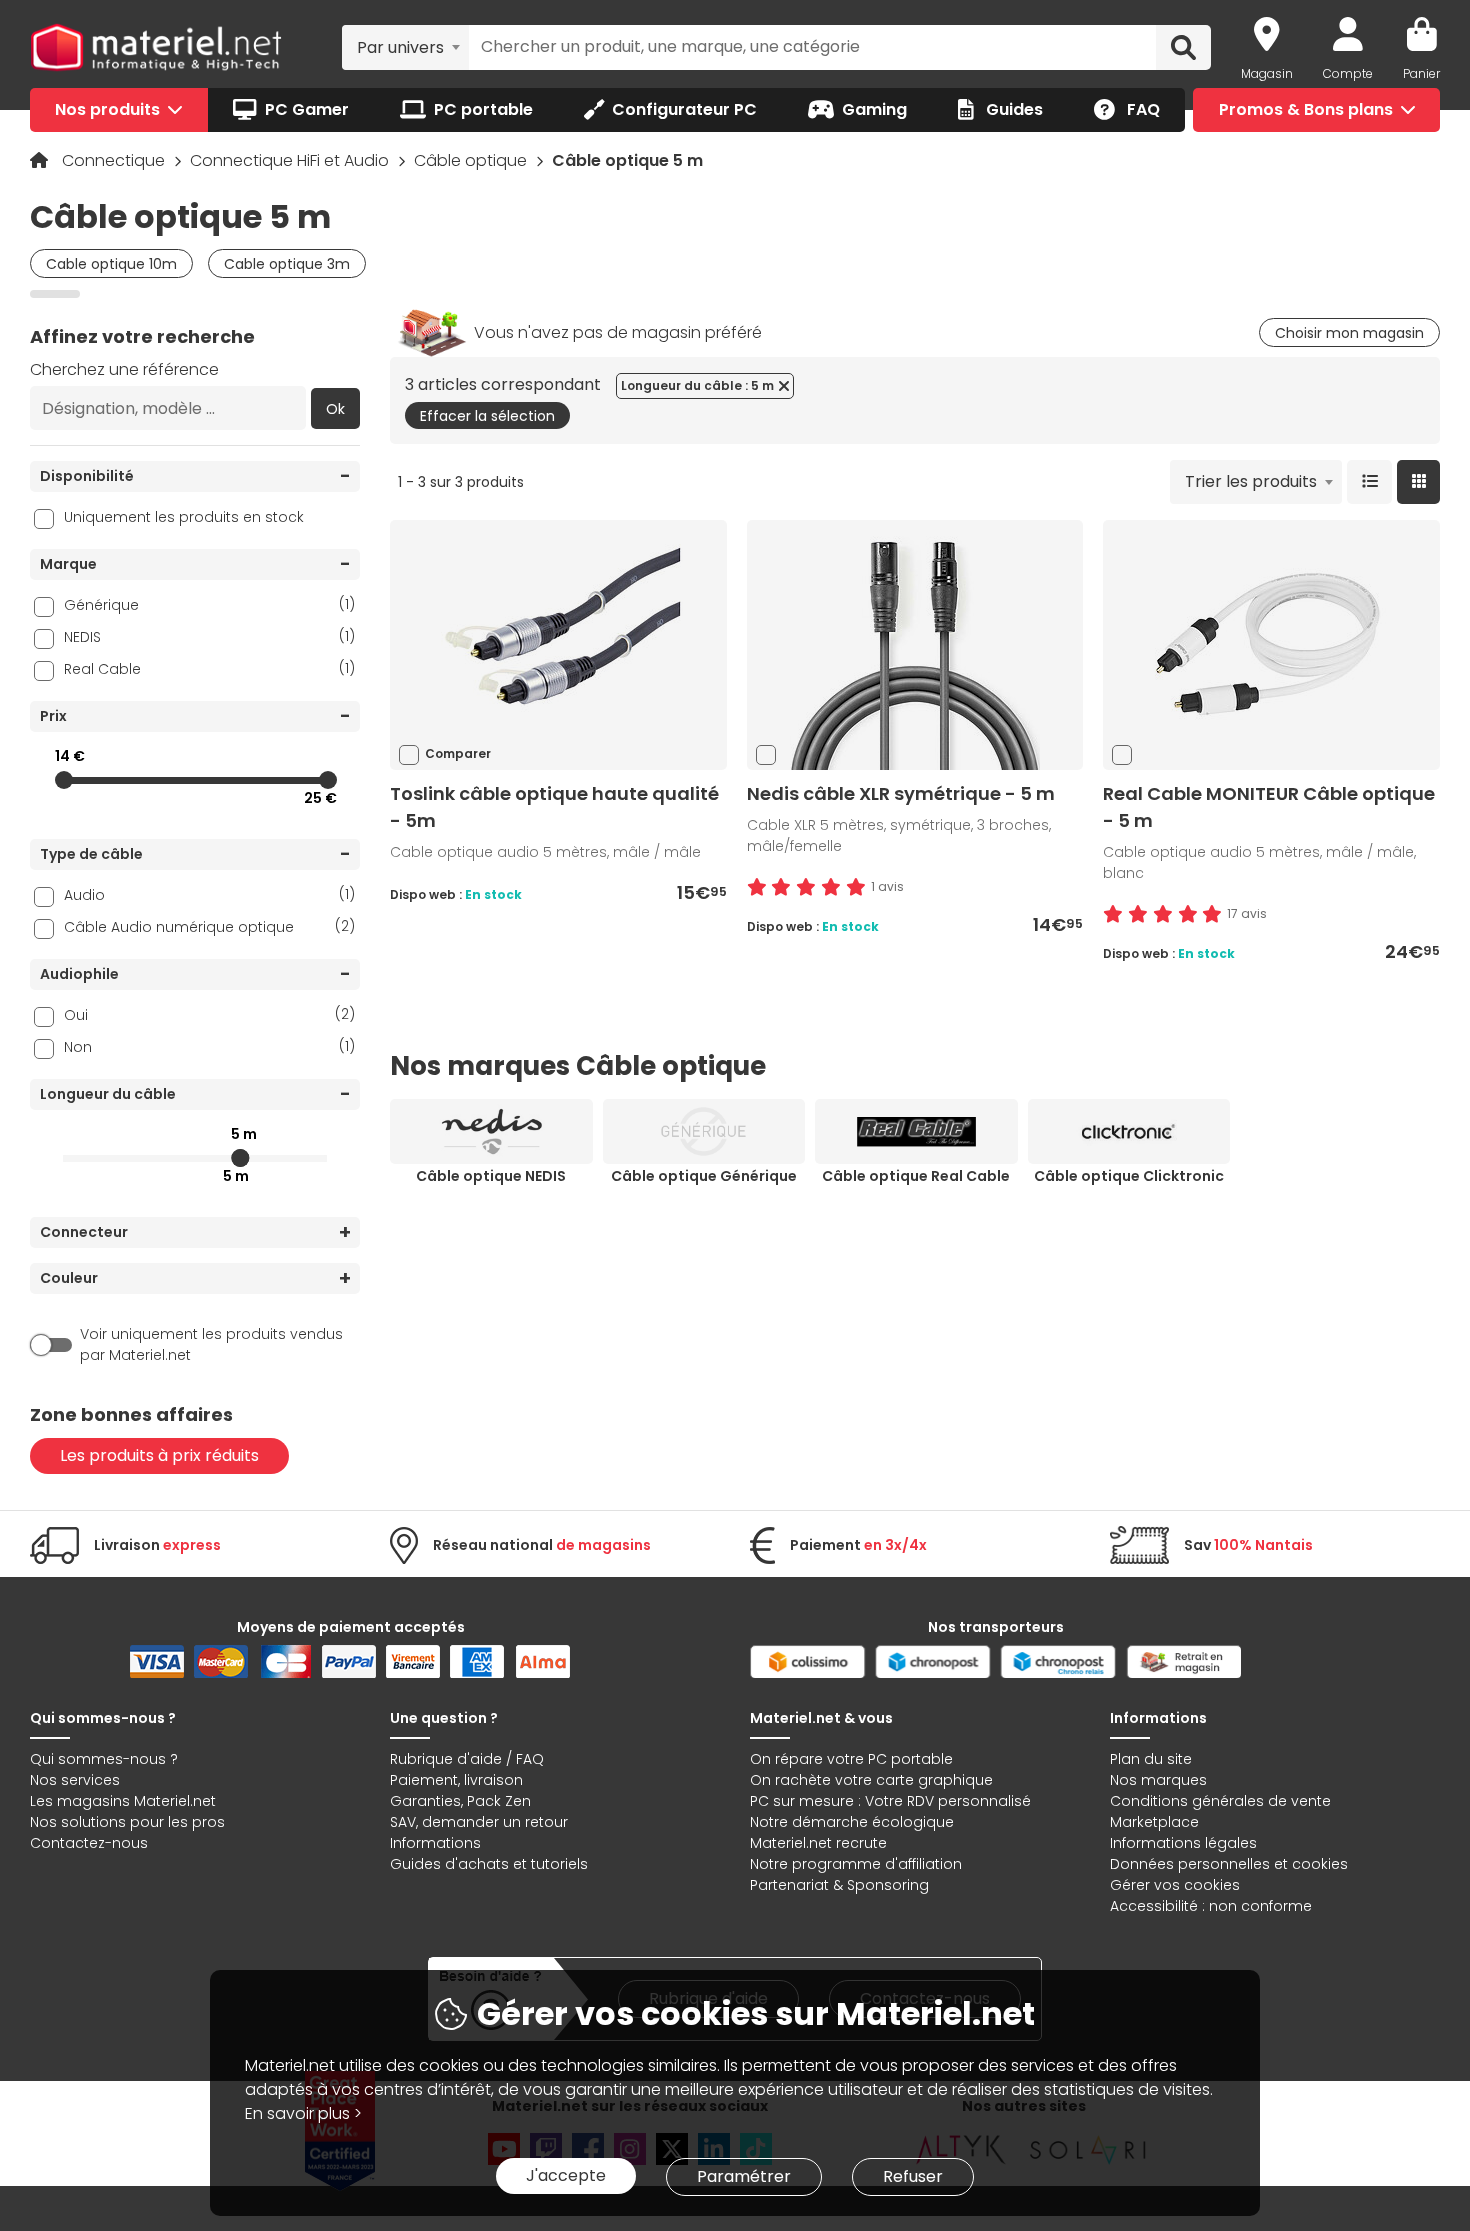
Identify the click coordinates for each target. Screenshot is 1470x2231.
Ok (335, 409)
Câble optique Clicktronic (1129, 1176)
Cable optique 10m (111, 264)
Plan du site (1151, 1759)
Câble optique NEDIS (491, 1176)
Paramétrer (744, 2176)
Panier (1421, 73)
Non (209, 1046)
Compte (1348, 73)
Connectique (115, 160)
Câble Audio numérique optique (209, 926)
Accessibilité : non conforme (1211, 1906)
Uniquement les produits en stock (184, 517)
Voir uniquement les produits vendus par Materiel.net (211, 1344)
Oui (209, 1014)
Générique (209, 604)
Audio (209, 894)
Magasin (1267, 73)
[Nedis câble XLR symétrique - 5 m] (915, 644)
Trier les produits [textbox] (1251, 481)
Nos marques (1158, 1780)
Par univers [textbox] (400, 47)
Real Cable (209, 668)
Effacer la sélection (487, 416)
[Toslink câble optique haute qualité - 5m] (558, 644)
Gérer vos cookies (1175, 1885)
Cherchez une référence (124, 369)
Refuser (913, 2176)
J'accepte (566, 2175)
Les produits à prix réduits (159, 1455)
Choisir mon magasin (1349, 333)
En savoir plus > (303, 2113)
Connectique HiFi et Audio (291, 160)
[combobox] (405, 47)
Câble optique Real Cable (916, 1176)
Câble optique (472, 160)
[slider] (64, 780)
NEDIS (209, 636)
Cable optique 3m (287, 264)
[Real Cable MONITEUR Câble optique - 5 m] (1272, 644)
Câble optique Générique (704, 1176)
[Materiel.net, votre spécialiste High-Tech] (156, 48)
